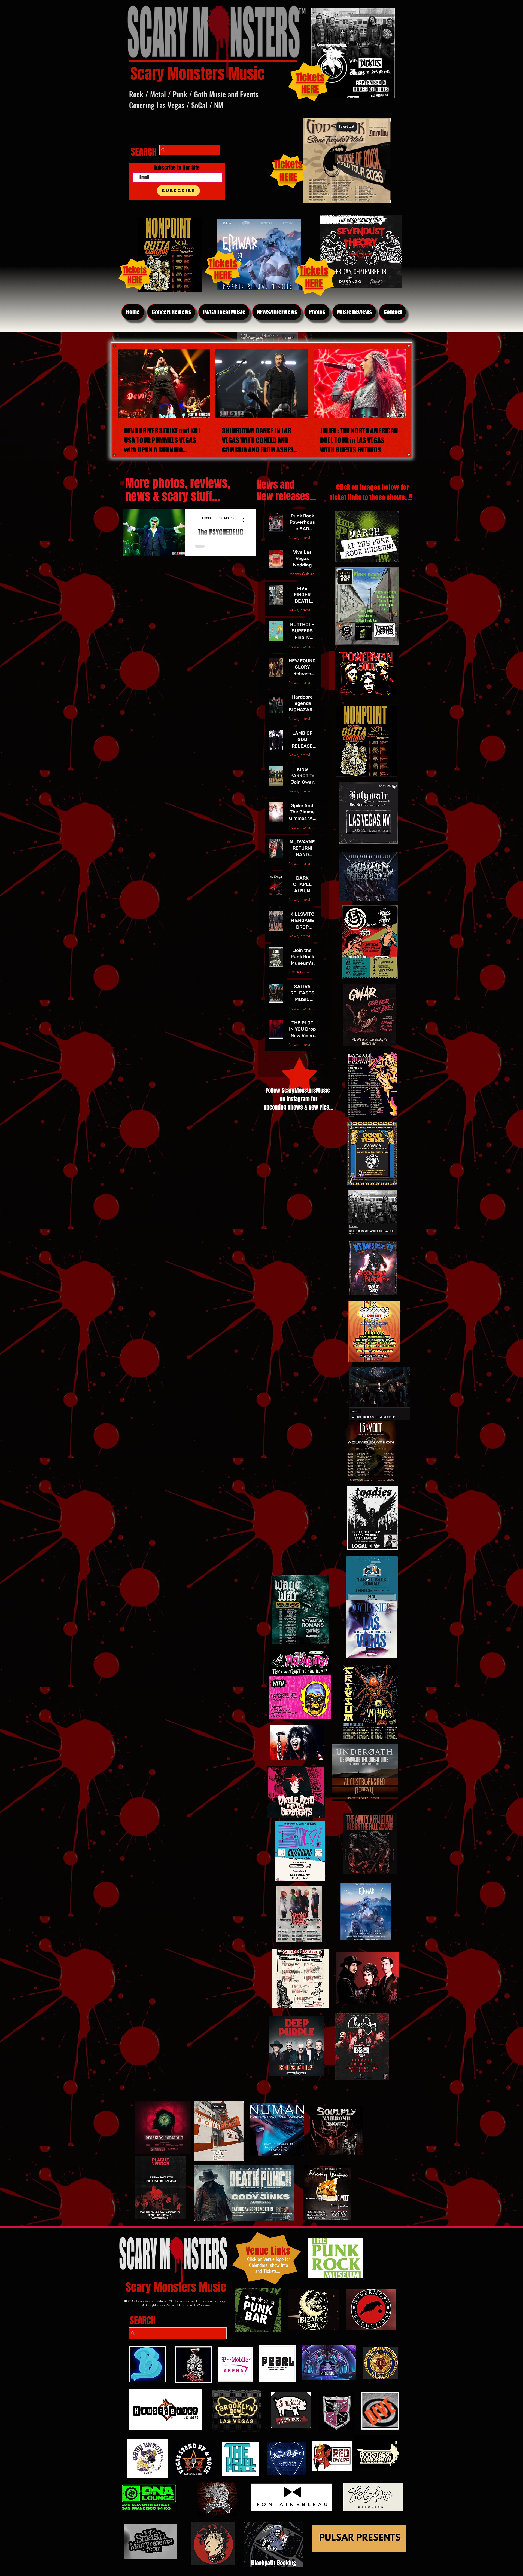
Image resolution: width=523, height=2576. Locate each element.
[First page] (266, 1060)
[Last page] (321, 1060)
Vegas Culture (302, 574)
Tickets (314, 271)
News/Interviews (302, 538)
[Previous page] (279, 1060)
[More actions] (245, 520)
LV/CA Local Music (302, 972)
